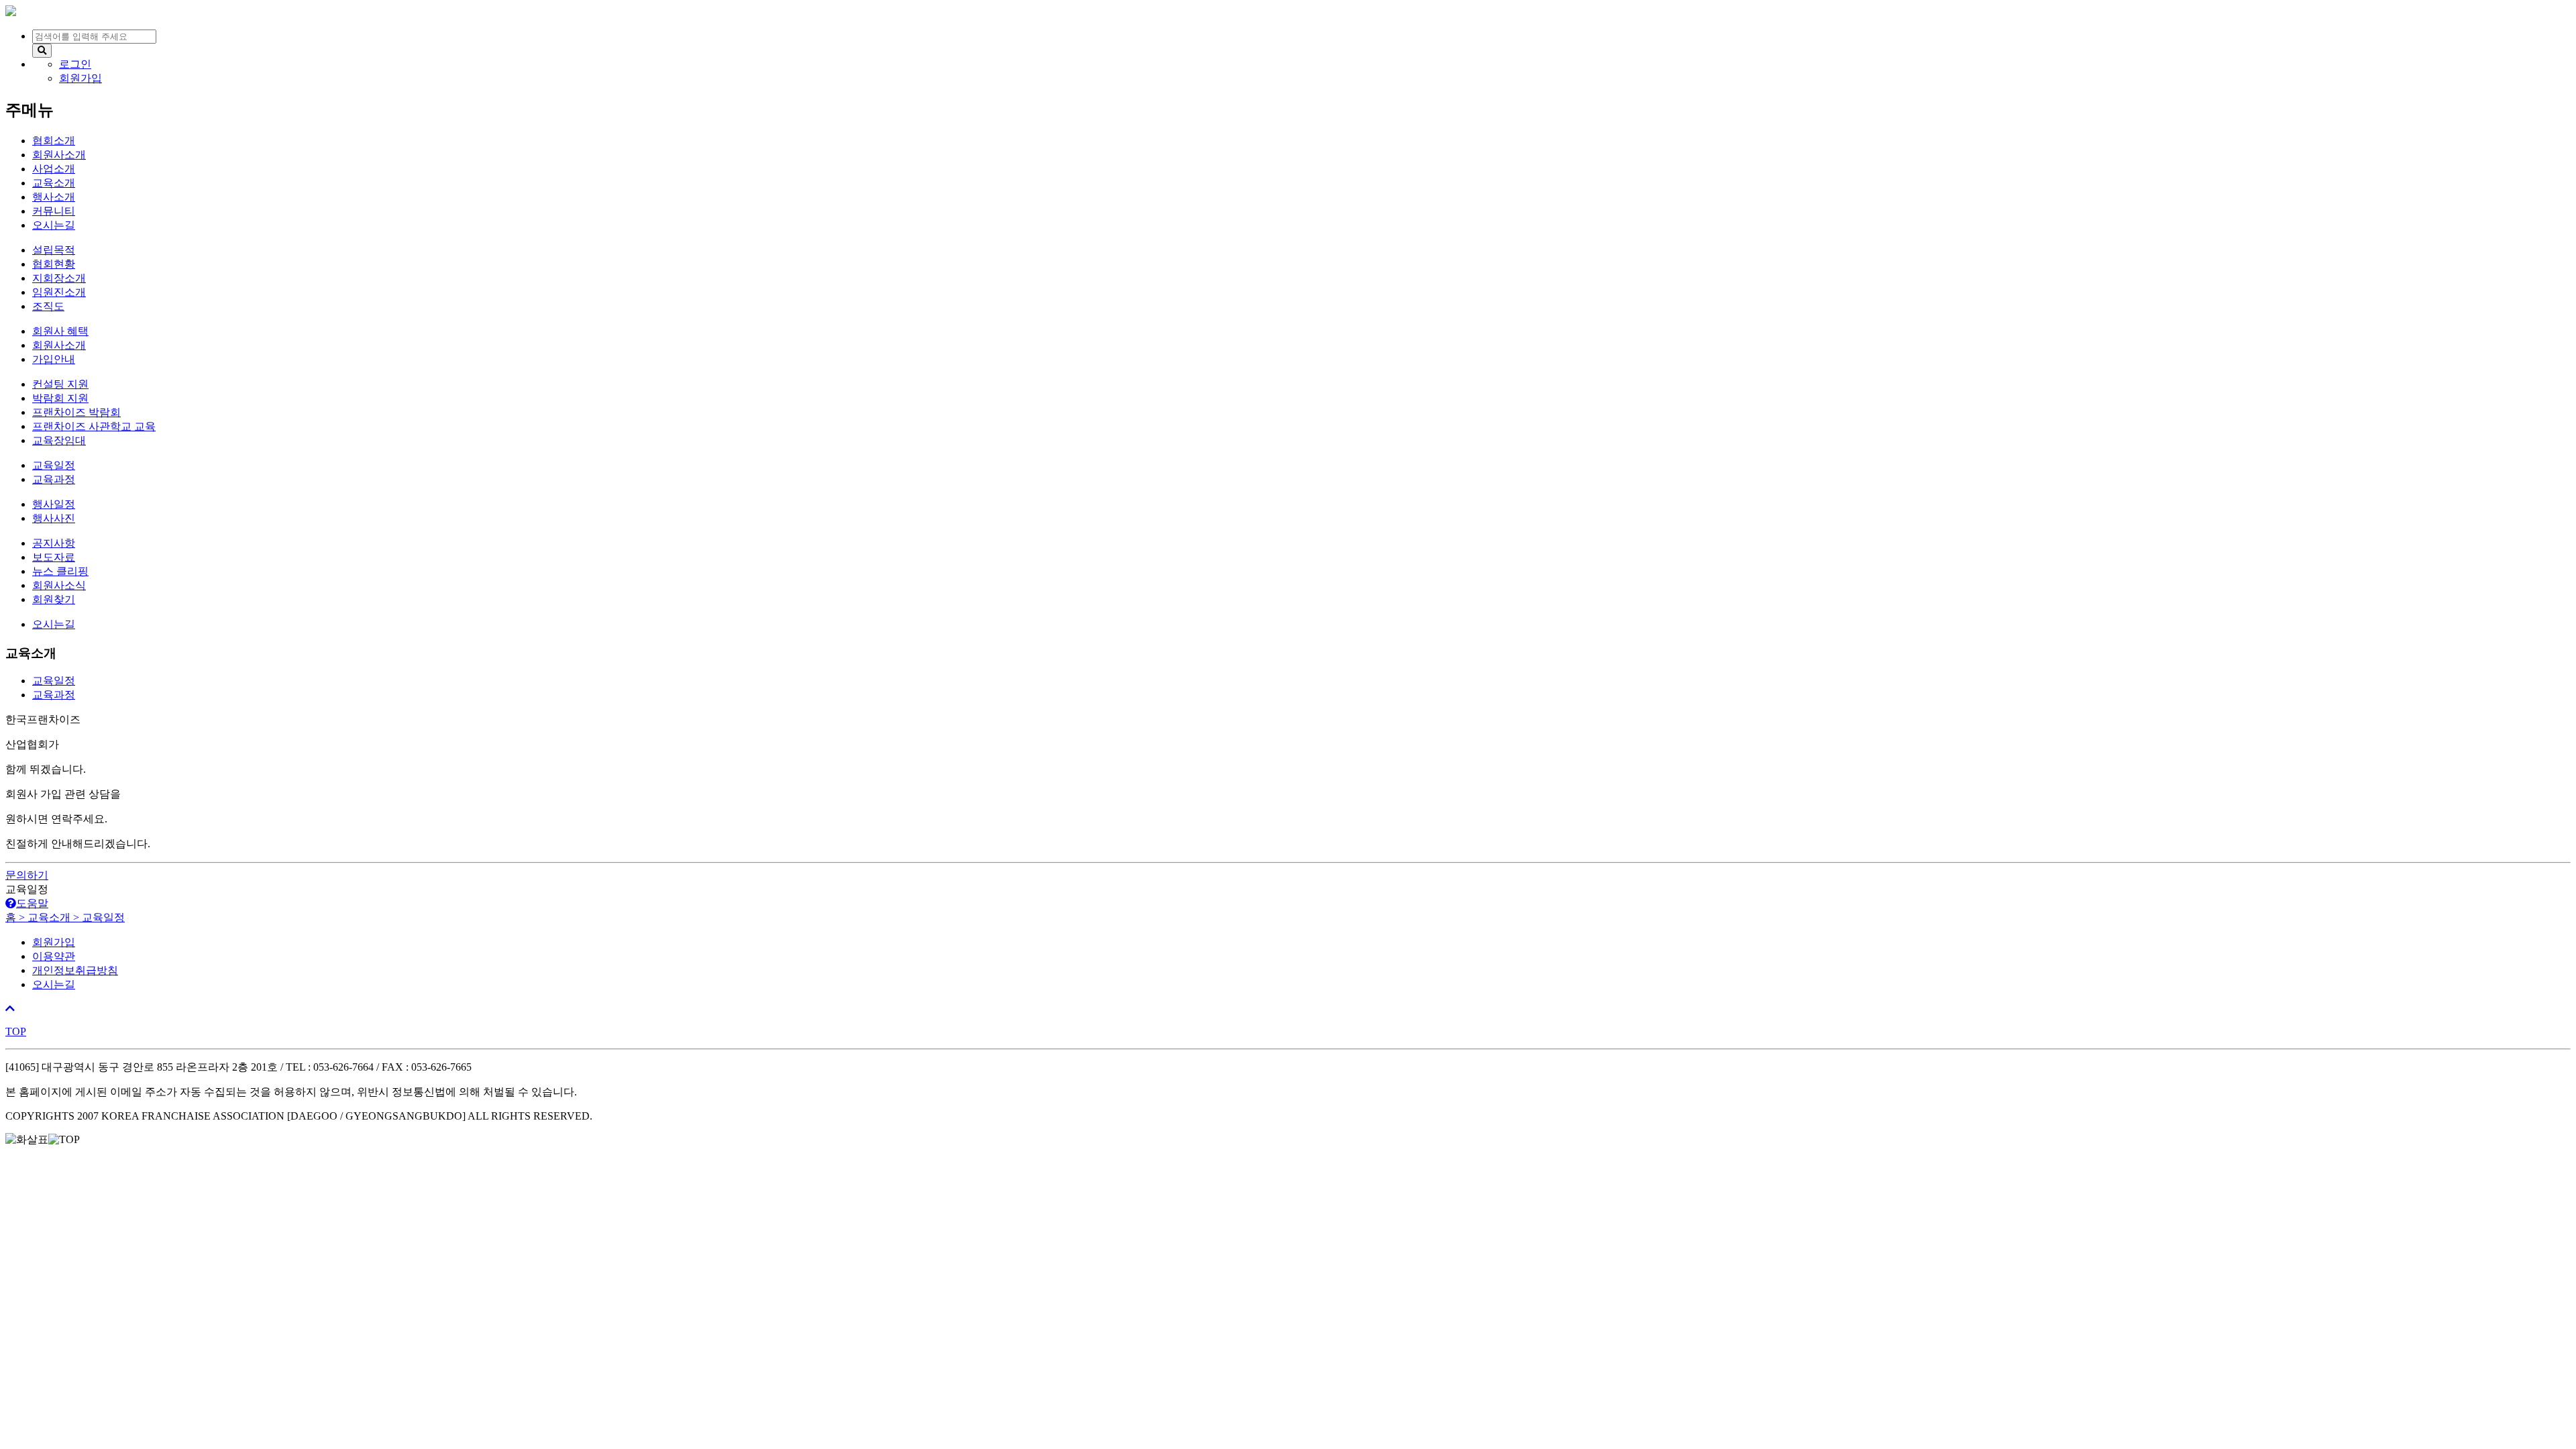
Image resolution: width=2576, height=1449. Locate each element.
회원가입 (54, 942)
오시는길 (54, 984)
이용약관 (54, 956)
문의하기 (27, 875)
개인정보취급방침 (75, 970)
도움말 (32, 903)
